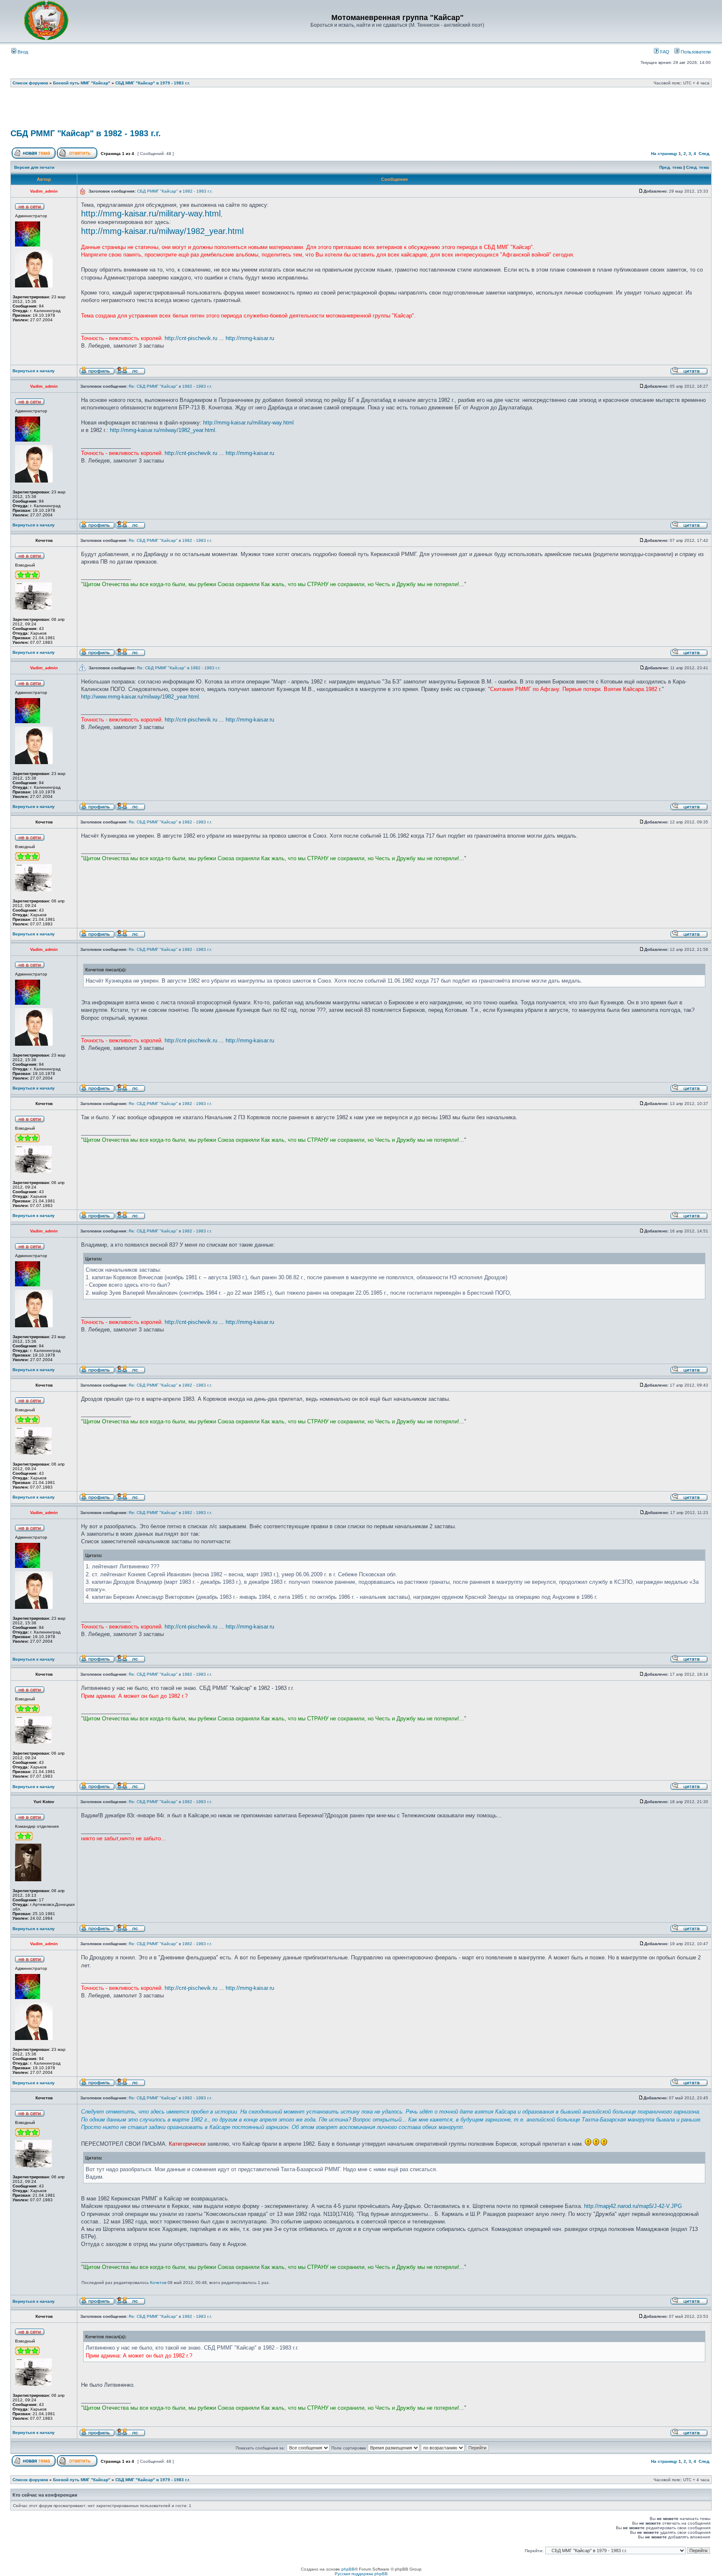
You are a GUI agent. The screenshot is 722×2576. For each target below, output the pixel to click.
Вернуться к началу (34, 371)
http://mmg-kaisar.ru (250, 338)
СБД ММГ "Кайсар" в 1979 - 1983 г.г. (153, 83)
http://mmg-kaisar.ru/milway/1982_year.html (162, 231)
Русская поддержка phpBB (361, 2574)
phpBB (348, 2569)
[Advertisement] (361, 111)
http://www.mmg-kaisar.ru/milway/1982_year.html (140, 697)
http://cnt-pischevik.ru (191, 338)
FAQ (664, 52)
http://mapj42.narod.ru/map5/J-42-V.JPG (633, 2206)
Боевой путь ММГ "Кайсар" (82, 83)
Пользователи (695, 52)
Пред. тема (671, 167)
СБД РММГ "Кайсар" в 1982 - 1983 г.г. (86, 133)
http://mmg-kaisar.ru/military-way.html (151, 213)
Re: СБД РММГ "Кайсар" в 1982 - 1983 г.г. (170, 386)
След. (704, 154)
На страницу (664, 154)
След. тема (698, 167)
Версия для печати (34, 167)
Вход (22, 52)
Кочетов (158, 2283)
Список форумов (30, 83)
